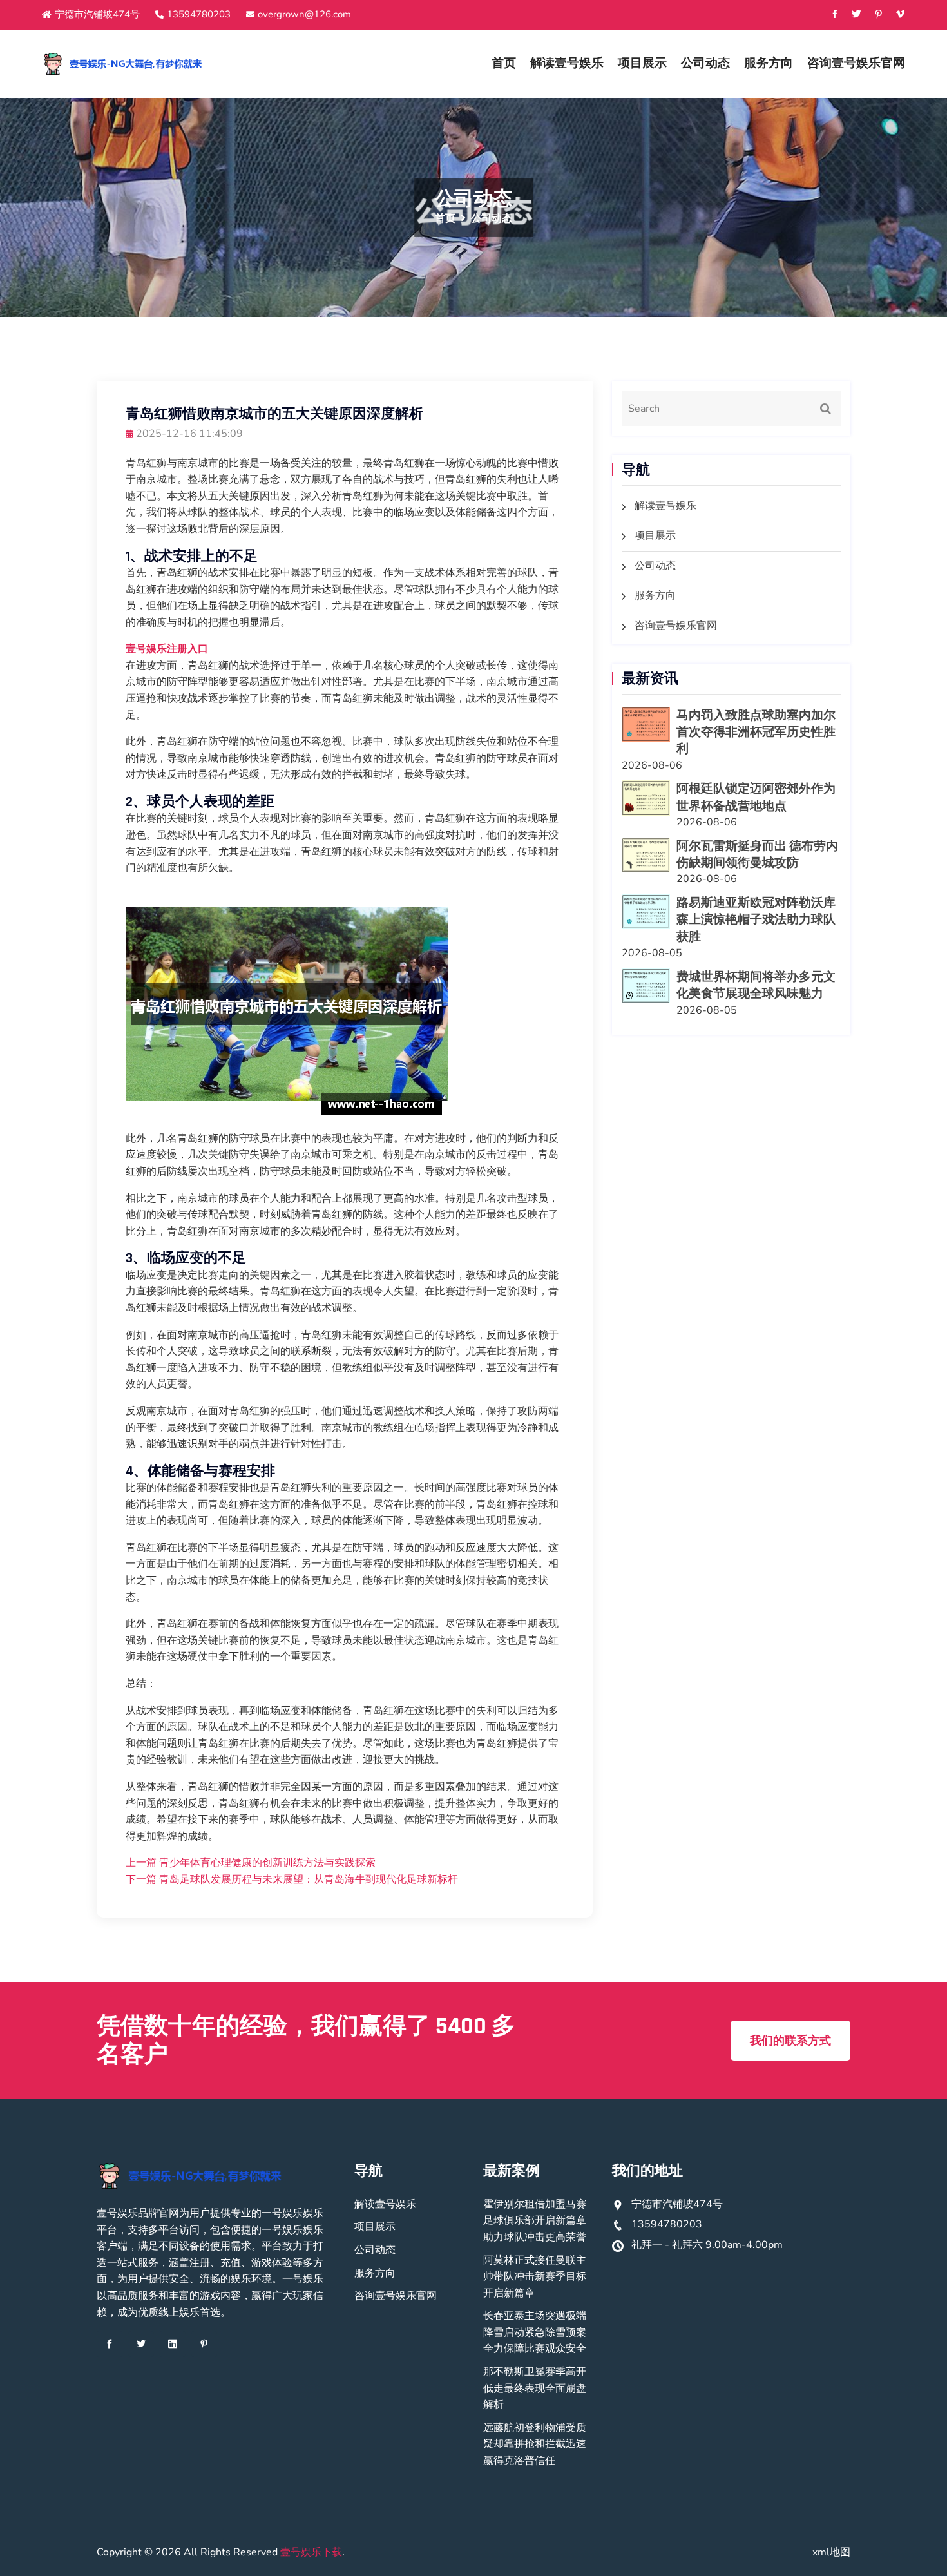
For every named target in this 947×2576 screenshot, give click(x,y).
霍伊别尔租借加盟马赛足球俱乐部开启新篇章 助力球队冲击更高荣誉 (535, 2221)
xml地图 (831, 2552)
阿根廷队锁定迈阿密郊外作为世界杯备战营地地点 (756, 797)
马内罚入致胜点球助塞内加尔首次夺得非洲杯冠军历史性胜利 (756, 733)
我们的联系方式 (790, 2041)
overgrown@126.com (304, 14)
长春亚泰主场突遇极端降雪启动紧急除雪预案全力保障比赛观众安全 (535, 2332)
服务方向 (769, 63)
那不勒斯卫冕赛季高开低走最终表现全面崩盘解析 (535, 2388)
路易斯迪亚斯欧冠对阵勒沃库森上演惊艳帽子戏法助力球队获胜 (756, 920)
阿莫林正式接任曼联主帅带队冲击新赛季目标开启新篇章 (535, 2277)
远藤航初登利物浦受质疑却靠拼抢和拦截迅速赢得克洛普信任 (535, 2444)
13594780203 (199, 14)
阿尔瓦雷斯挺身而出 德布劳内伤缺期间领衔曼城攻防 (757, 855)
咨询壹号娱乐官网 (856, 63)
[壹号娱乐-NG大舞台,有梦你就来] (143, 64)
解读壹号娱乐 (567, 63)
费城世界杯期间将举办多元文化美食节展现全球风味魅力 (756, 985)
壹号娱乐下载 (311, 2552)
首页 (504, 63)
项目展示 (642, 63)
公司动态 (705, 63)
